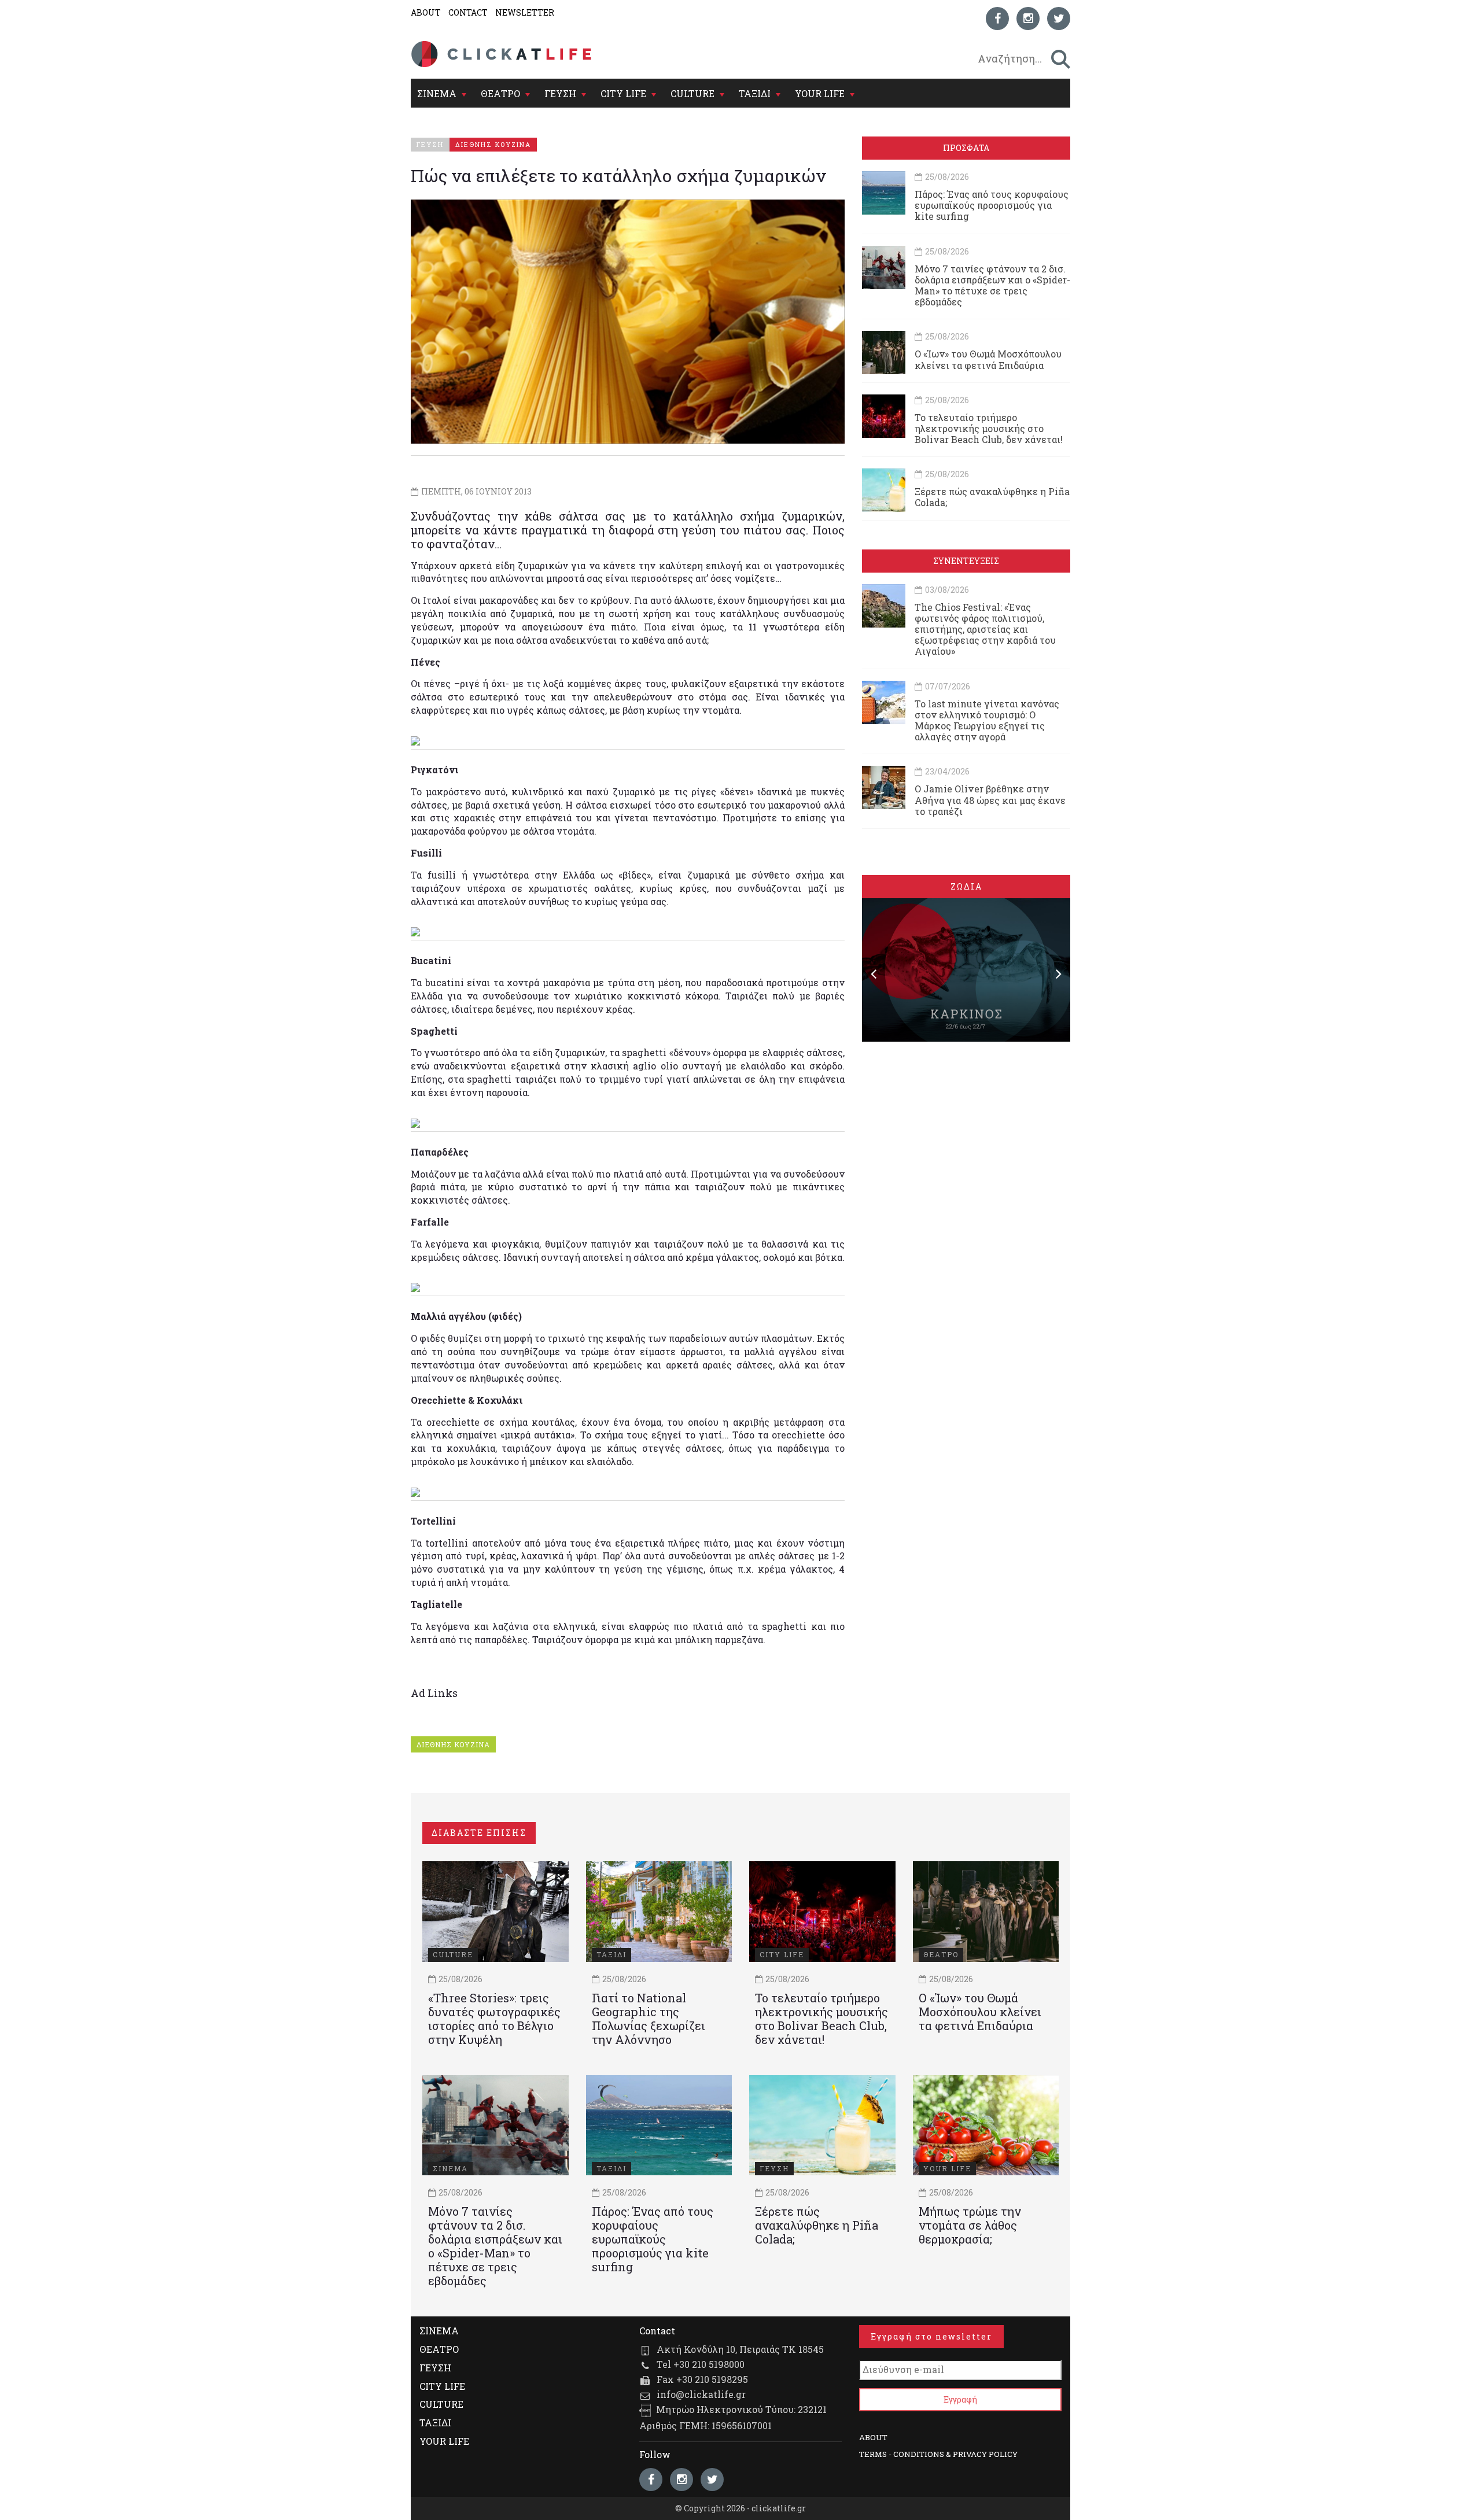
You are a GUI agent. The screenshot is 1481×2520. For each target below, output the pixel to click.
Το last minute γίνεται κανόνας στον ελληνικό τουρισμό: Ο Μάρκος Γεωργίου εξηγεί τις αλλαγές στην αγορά (987, 720)
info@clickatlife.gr (701, 2394)
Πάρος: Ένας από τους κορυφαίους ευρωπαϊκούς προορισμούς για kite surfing (992, 205)
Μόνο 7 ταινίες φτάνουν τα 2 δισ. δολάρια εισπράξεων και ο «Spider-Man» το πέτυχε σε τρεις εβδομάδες (992, 285)
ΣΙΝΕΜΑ (437, 93)
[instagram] (1028, 19)
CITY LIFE (623, 93)
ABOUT (426, 12)
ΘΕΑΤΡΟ (500, 93)
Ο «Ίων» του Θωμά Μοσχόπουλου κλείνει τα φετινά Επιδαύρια (988, 359)
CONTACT (468, 12)
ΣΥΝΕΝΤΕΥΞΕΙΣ (966, 561)
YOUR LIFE (820, 93)
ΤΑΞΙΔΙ (755, 93)
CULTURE (692, 93)
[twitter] (1059, 19)
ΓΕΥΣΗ (560, 93)
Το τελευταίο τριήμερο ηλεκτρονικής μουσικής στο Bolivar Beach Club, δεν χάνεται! (989, 428)
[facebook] (997, 19)
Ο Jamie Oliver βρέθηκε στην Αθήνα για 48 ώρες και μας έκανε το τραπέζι (990, 800)
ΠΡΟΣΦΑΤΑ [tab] (966, 148)
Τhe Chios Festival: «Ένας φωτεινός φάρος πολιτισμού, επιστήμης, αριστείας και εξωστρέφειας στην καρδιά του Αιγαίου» (985, 629)
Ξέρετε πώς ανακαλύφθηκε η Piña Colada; (992, 497)
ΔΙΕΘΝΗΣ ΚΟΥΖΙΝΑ (453, 1744)
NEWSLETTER (525, 12)
